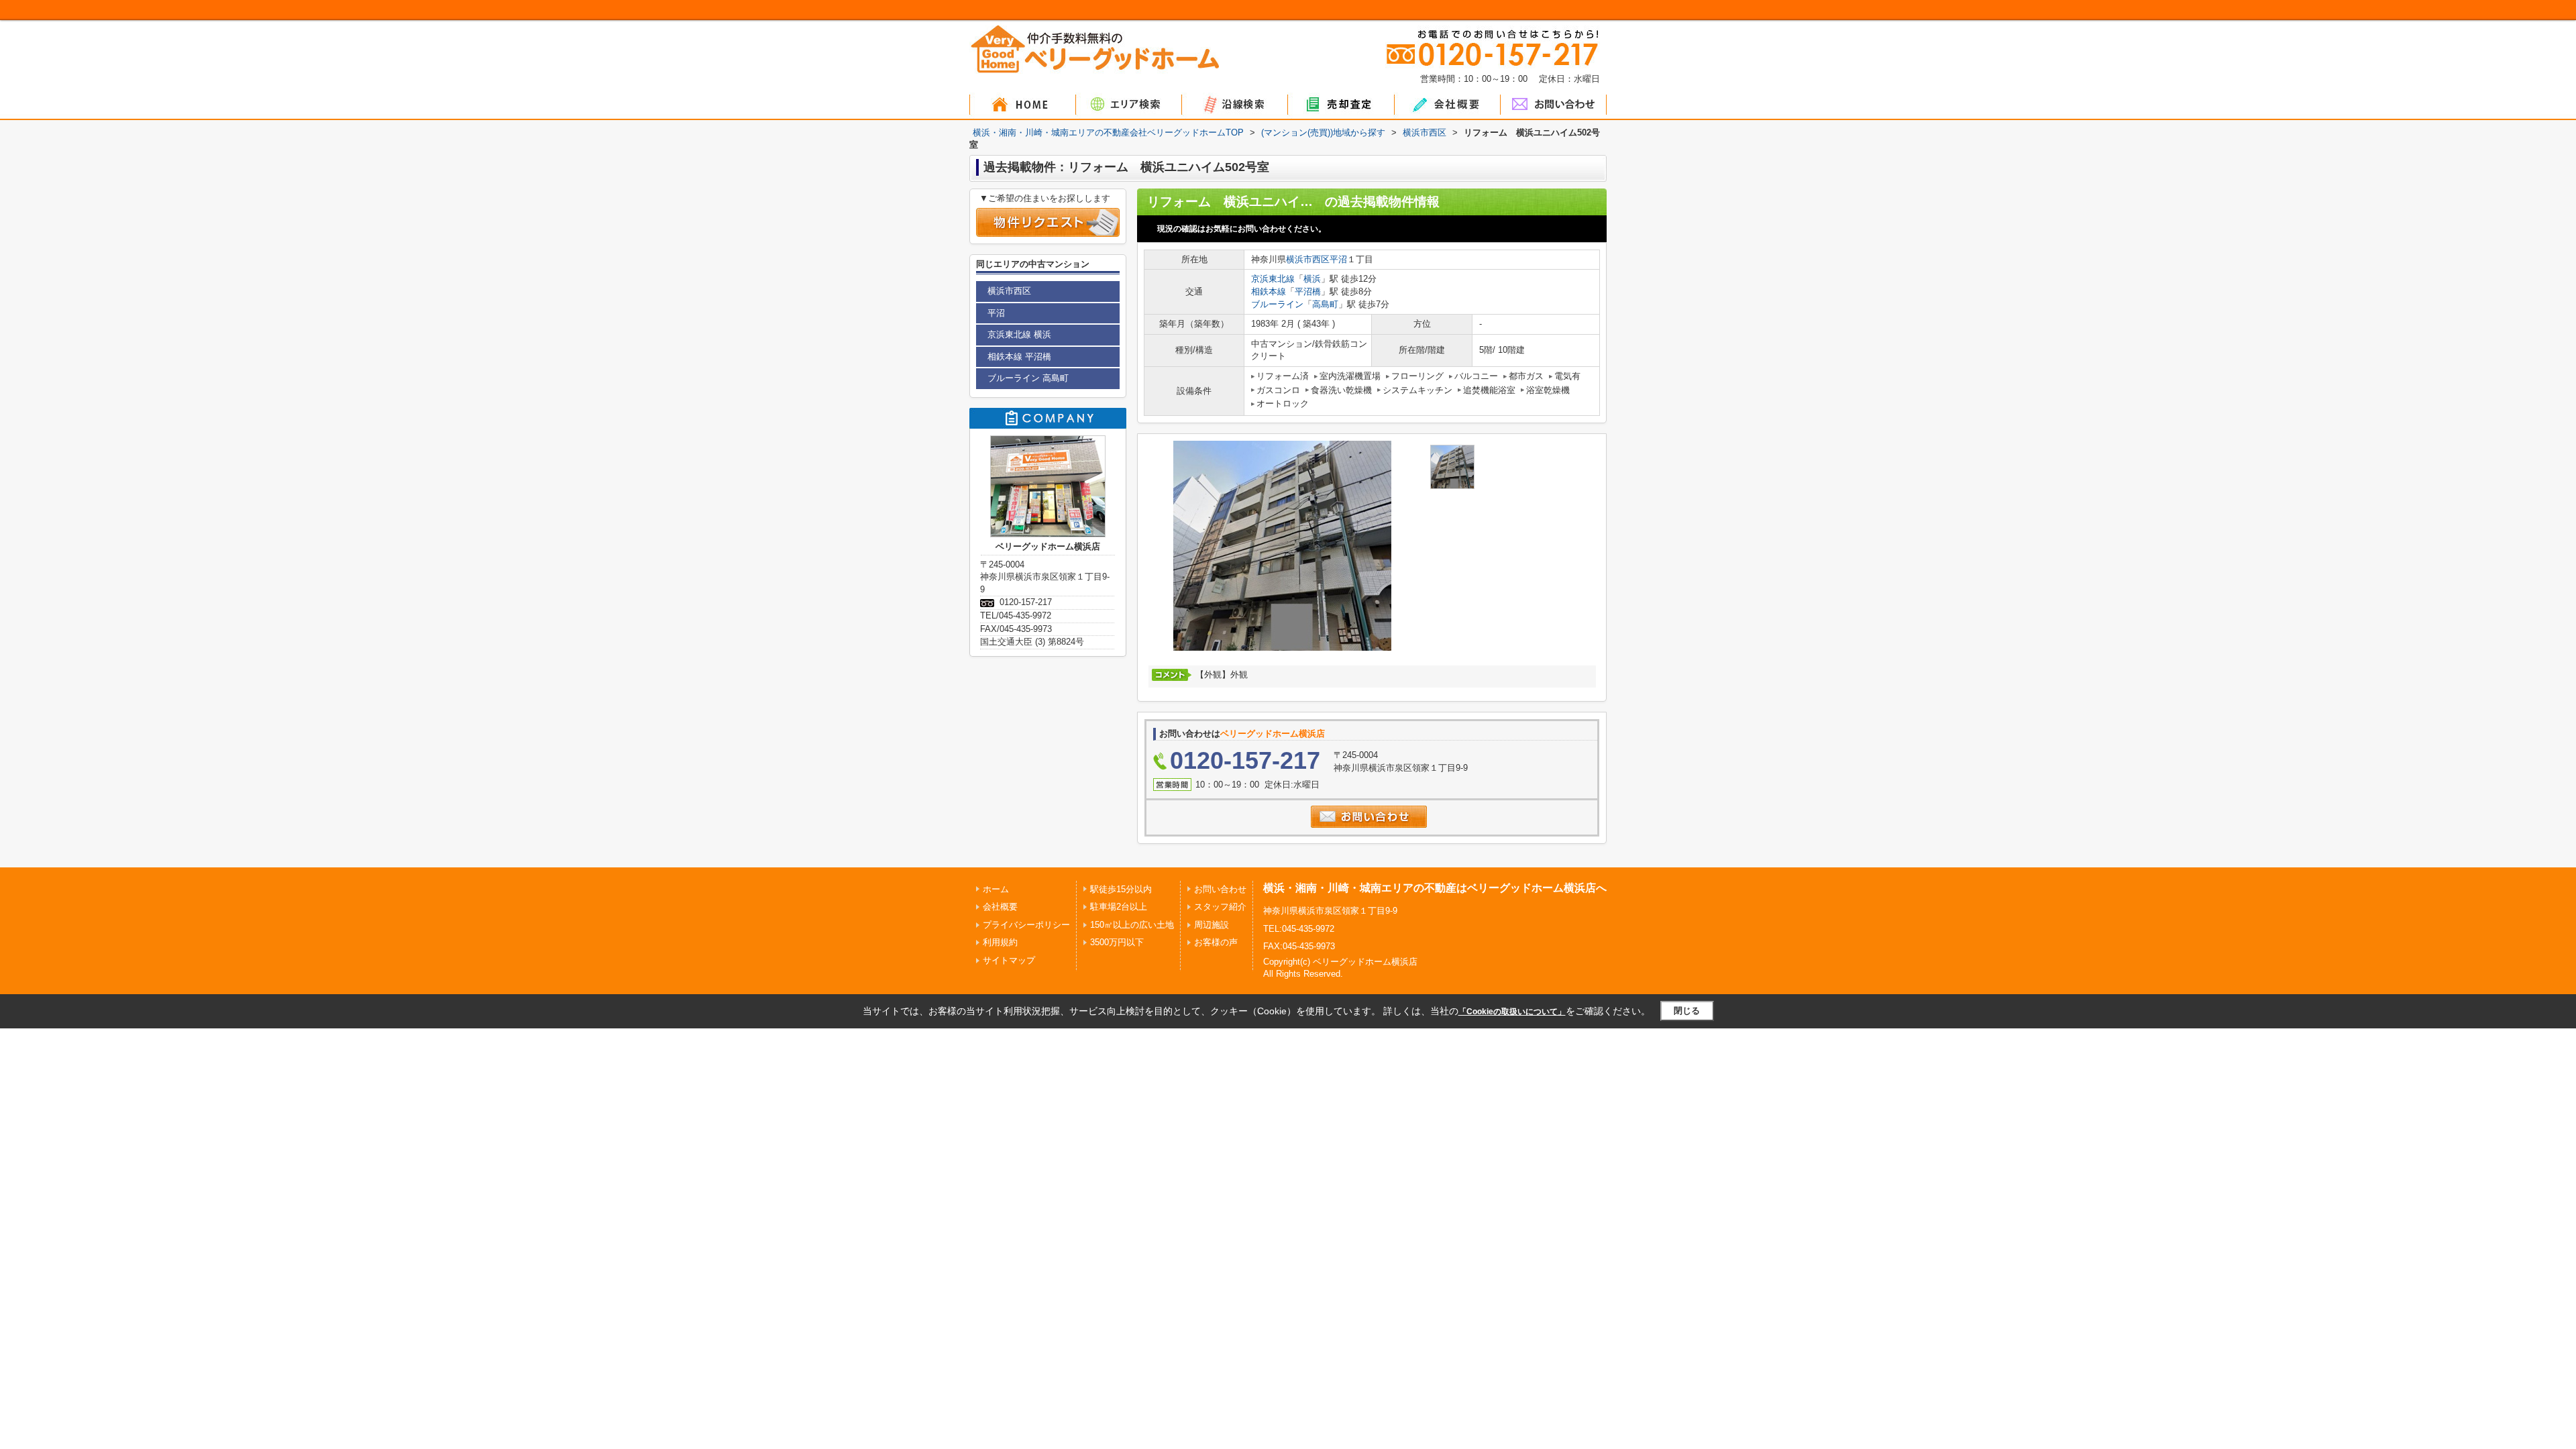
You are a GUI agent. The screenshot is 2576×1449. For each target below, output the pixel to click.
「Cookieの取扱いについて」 (1512, 1012)
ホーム (996, 889)
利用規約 (1000, 942)
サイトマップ (1009, 960)
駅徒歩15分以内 (1121, 889)
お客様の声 (1216, 942)
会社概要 (1000, 907)
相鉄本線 (1269, 291)
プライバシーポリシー (1026, 925)
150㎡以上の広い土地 (1132, 925)
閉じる (1687, 1011)
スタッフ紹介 (1220, 907)
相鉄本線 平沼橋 (1019, 357)
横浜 (1312, 279)
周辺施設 (1212, 925)
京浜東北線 (1273, 279)
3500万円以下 (1117, 942)
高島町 (1325, 304)
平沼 (1338, 259)
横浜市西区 (1308, 259)
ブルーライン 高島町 (1028, 378)
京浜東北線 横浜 (1019, 334)
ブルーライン (1277, 304)
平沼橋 (1308, 291)
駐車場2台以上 (1119, 907)
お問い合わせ (1220, 889)
